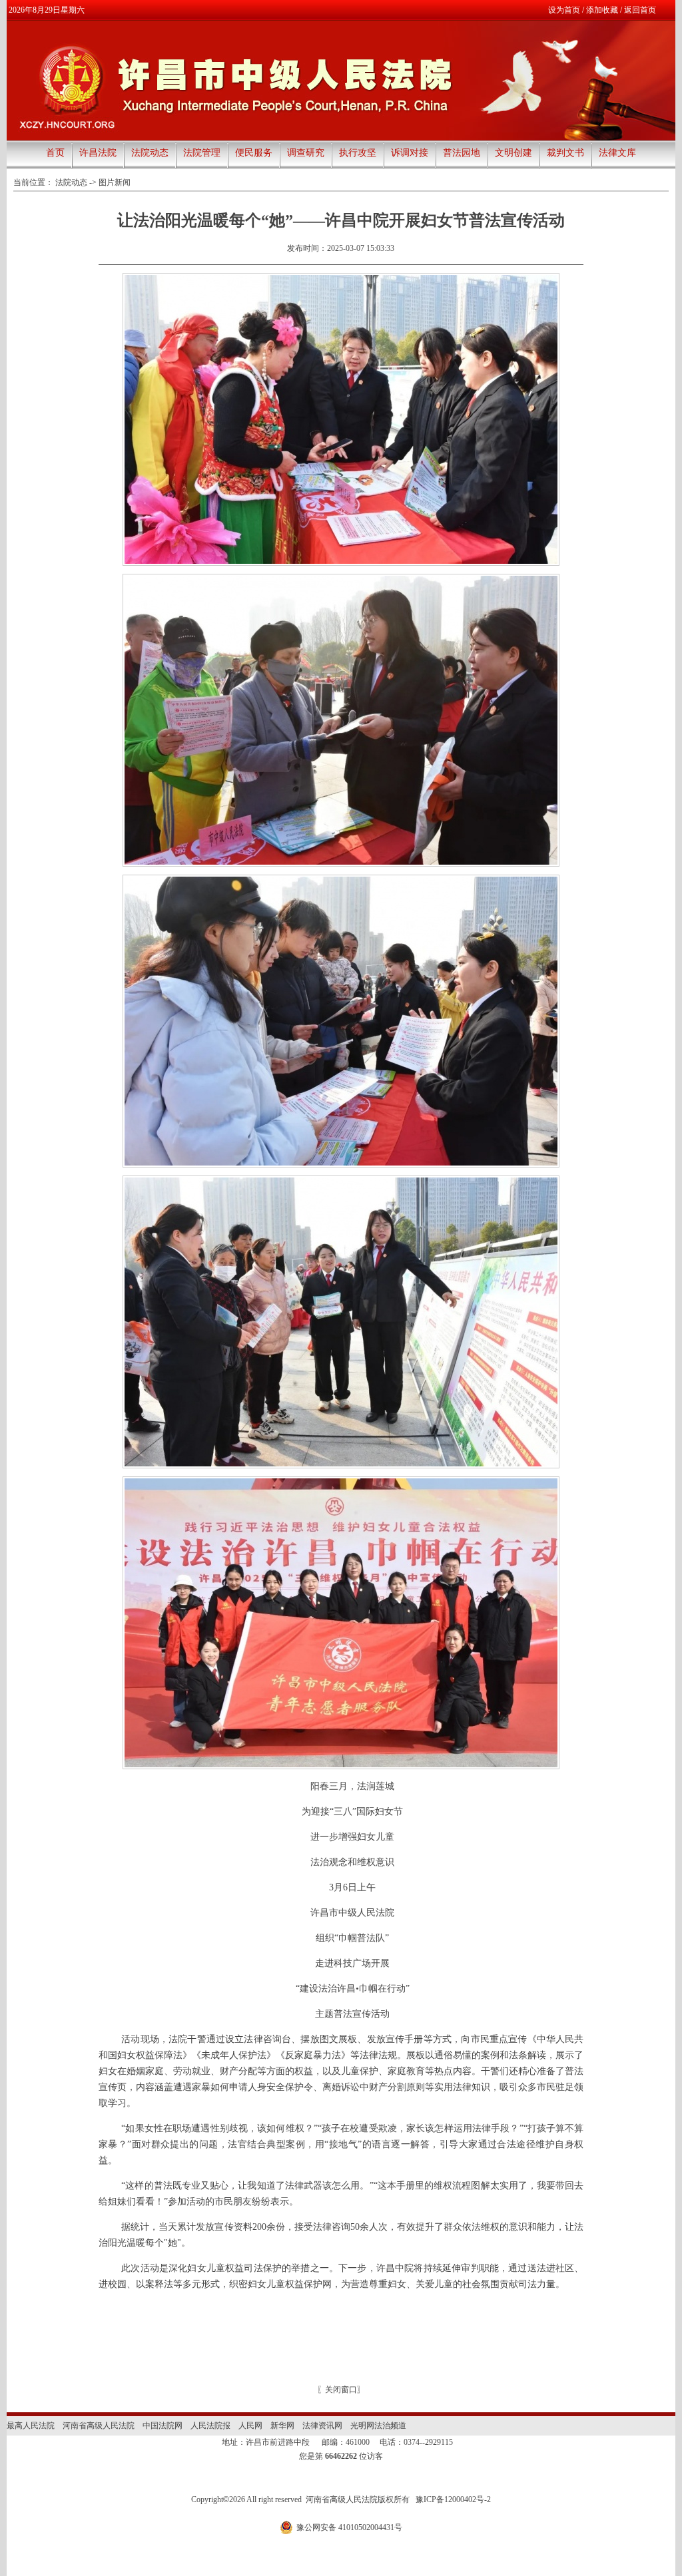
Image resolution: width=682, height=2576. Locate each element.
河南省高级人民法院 (99, 2426)
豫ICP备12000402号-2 (453, 2499)
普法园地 (462, 153)
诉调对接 (410, 153)
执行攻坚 (358, 153)
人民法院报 (210, 2426)
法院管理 (202, 153)
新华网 (282, 2426)
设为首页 (564, 10)
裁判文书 (565, 153)
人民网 (250, 2426)
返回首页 (640, 10)
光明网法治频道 (378, 2426)
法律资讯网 (322, 2426)
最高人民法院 (31, 2426)
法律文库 (617, 153)
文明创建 (513, 153)
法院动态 (150, 153)
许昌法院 (98, 153)
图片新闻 (115, 182)
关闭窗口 (341, 2390)
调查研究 (306, 153)
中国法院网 (163, 2426)
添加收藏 (602, 10)
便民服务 (254, 153)
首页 (55, 153)
